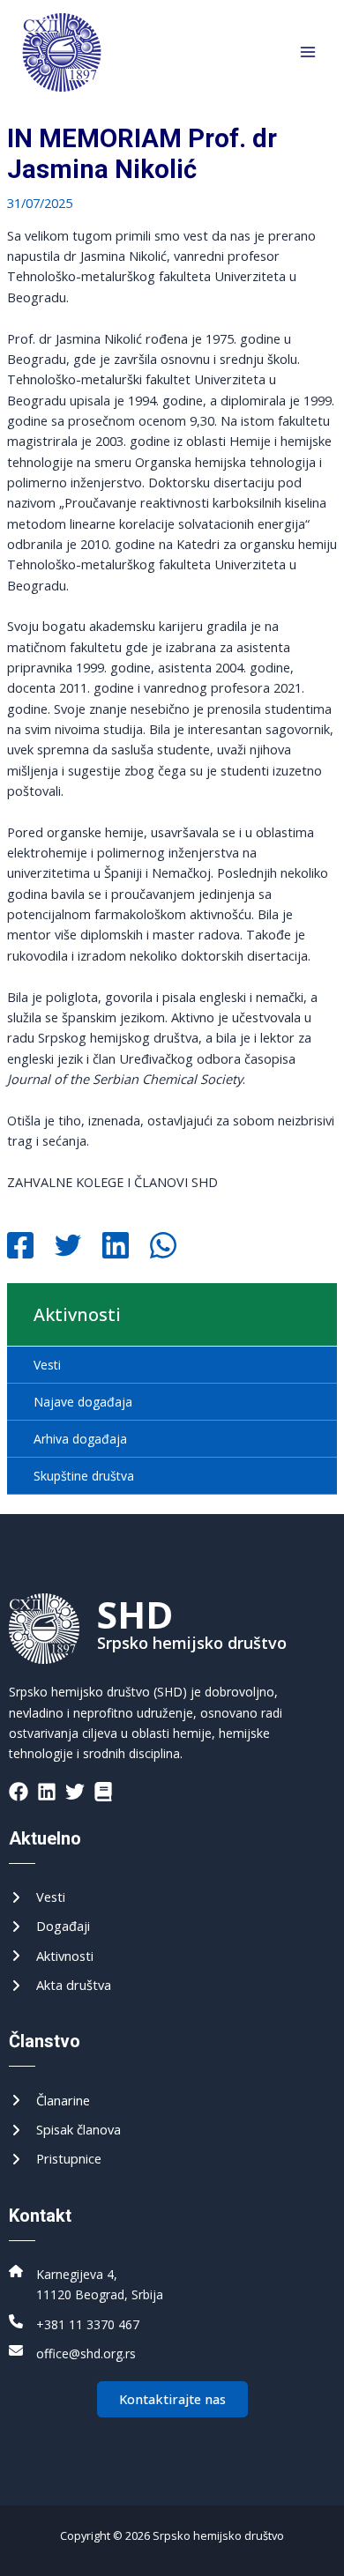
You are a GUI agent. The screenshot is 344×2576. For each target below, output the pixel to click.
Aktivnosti (77, 1314)
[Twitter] (68, 1247)
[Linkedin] (116, 1247)
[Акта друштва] (60, 1985)
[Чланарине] (49, 2101)
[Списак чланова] (65, 2130)
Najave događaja (83, 1402)
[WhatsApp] (163, 1247)
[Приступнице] (55, 2159)
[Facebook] (20, 1247)
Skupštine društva (84, 1476)
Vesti (47, 1365)
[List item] (19, 1792)
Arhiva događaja (80, 1439)
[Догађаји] (49, 1926)
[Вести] (37, 1897)
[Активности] (51, 1956)
